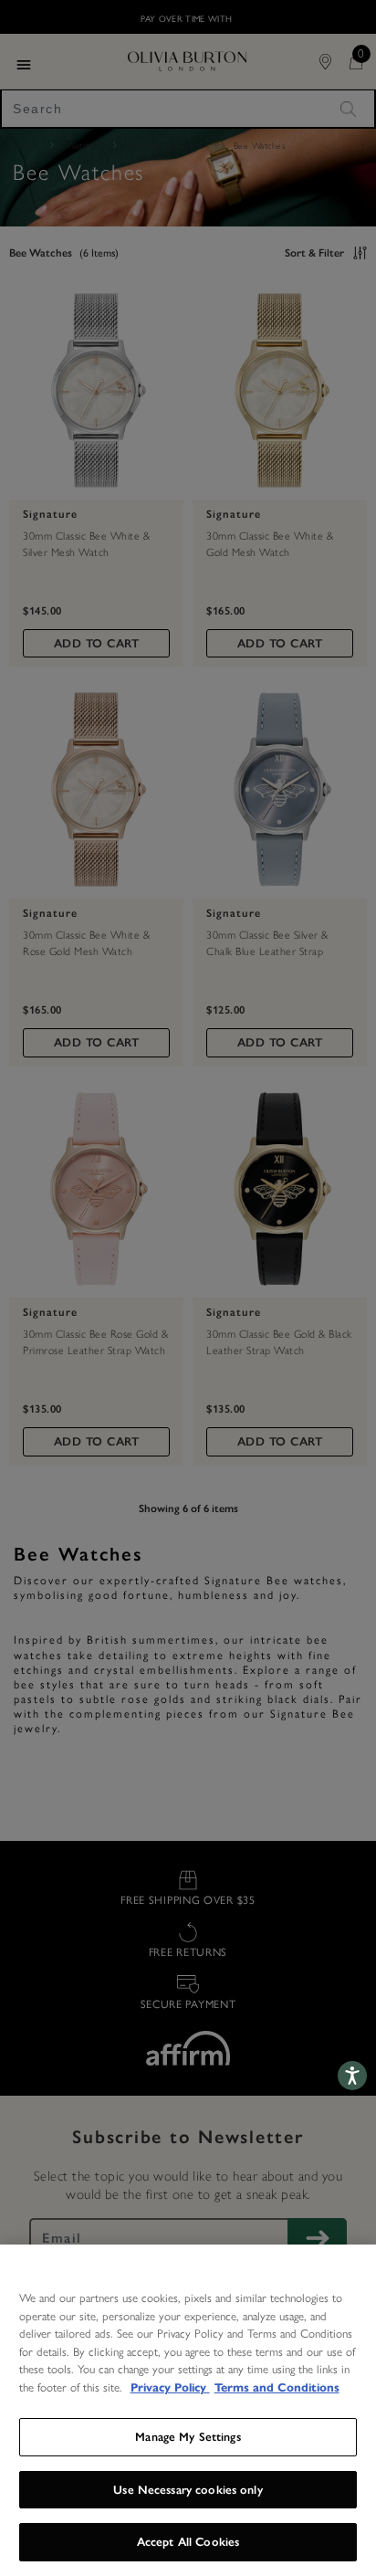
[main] (188, 2410)
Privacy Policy (170, 2388)
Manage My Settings (188, 2437)
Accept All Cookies (188, 2542)
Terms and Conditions (277, 2388)
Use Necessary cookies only (188, 2490)
